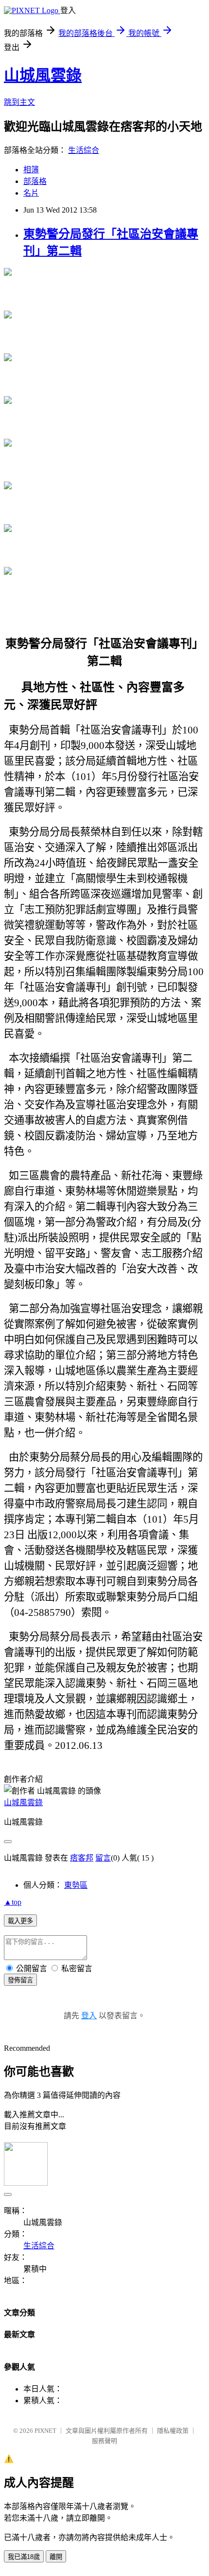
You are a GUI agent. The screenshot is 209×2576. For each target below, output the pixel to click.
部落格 (35, 181)
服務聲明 (104, 2441)
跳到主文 (19, 102)
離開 (56, 2557)
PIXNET (45, 2431)
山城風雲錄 (43, 75)
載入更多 (20, 1921)
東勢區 (76, 1885)
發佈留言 (20, 1980)
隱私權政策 (173, 2431)
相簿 (31, 170)
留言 (103, 1858)
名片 (31, 193)
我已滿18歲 (24, 2557)
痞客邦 (82, 1858)
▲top (13, 1902)
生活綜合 (84, 150)
